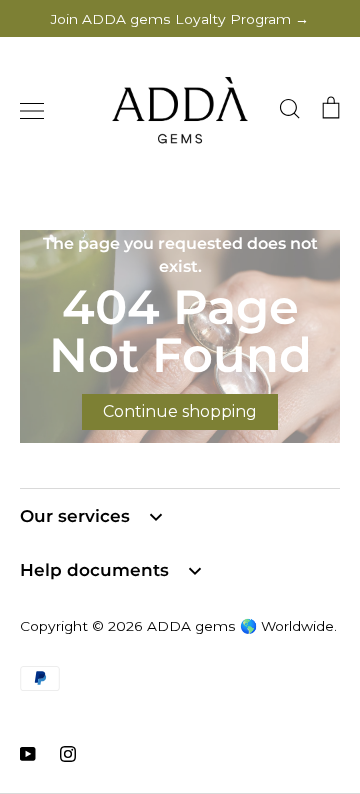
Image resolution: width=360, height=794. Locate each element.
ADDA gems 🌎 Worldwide (240, 626)
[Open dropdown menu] (156, 516)
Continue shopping (180, 411)
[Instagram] (68, 754)
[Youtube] (28, 754)
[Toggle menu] (32, 111)
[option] (180, 336)
